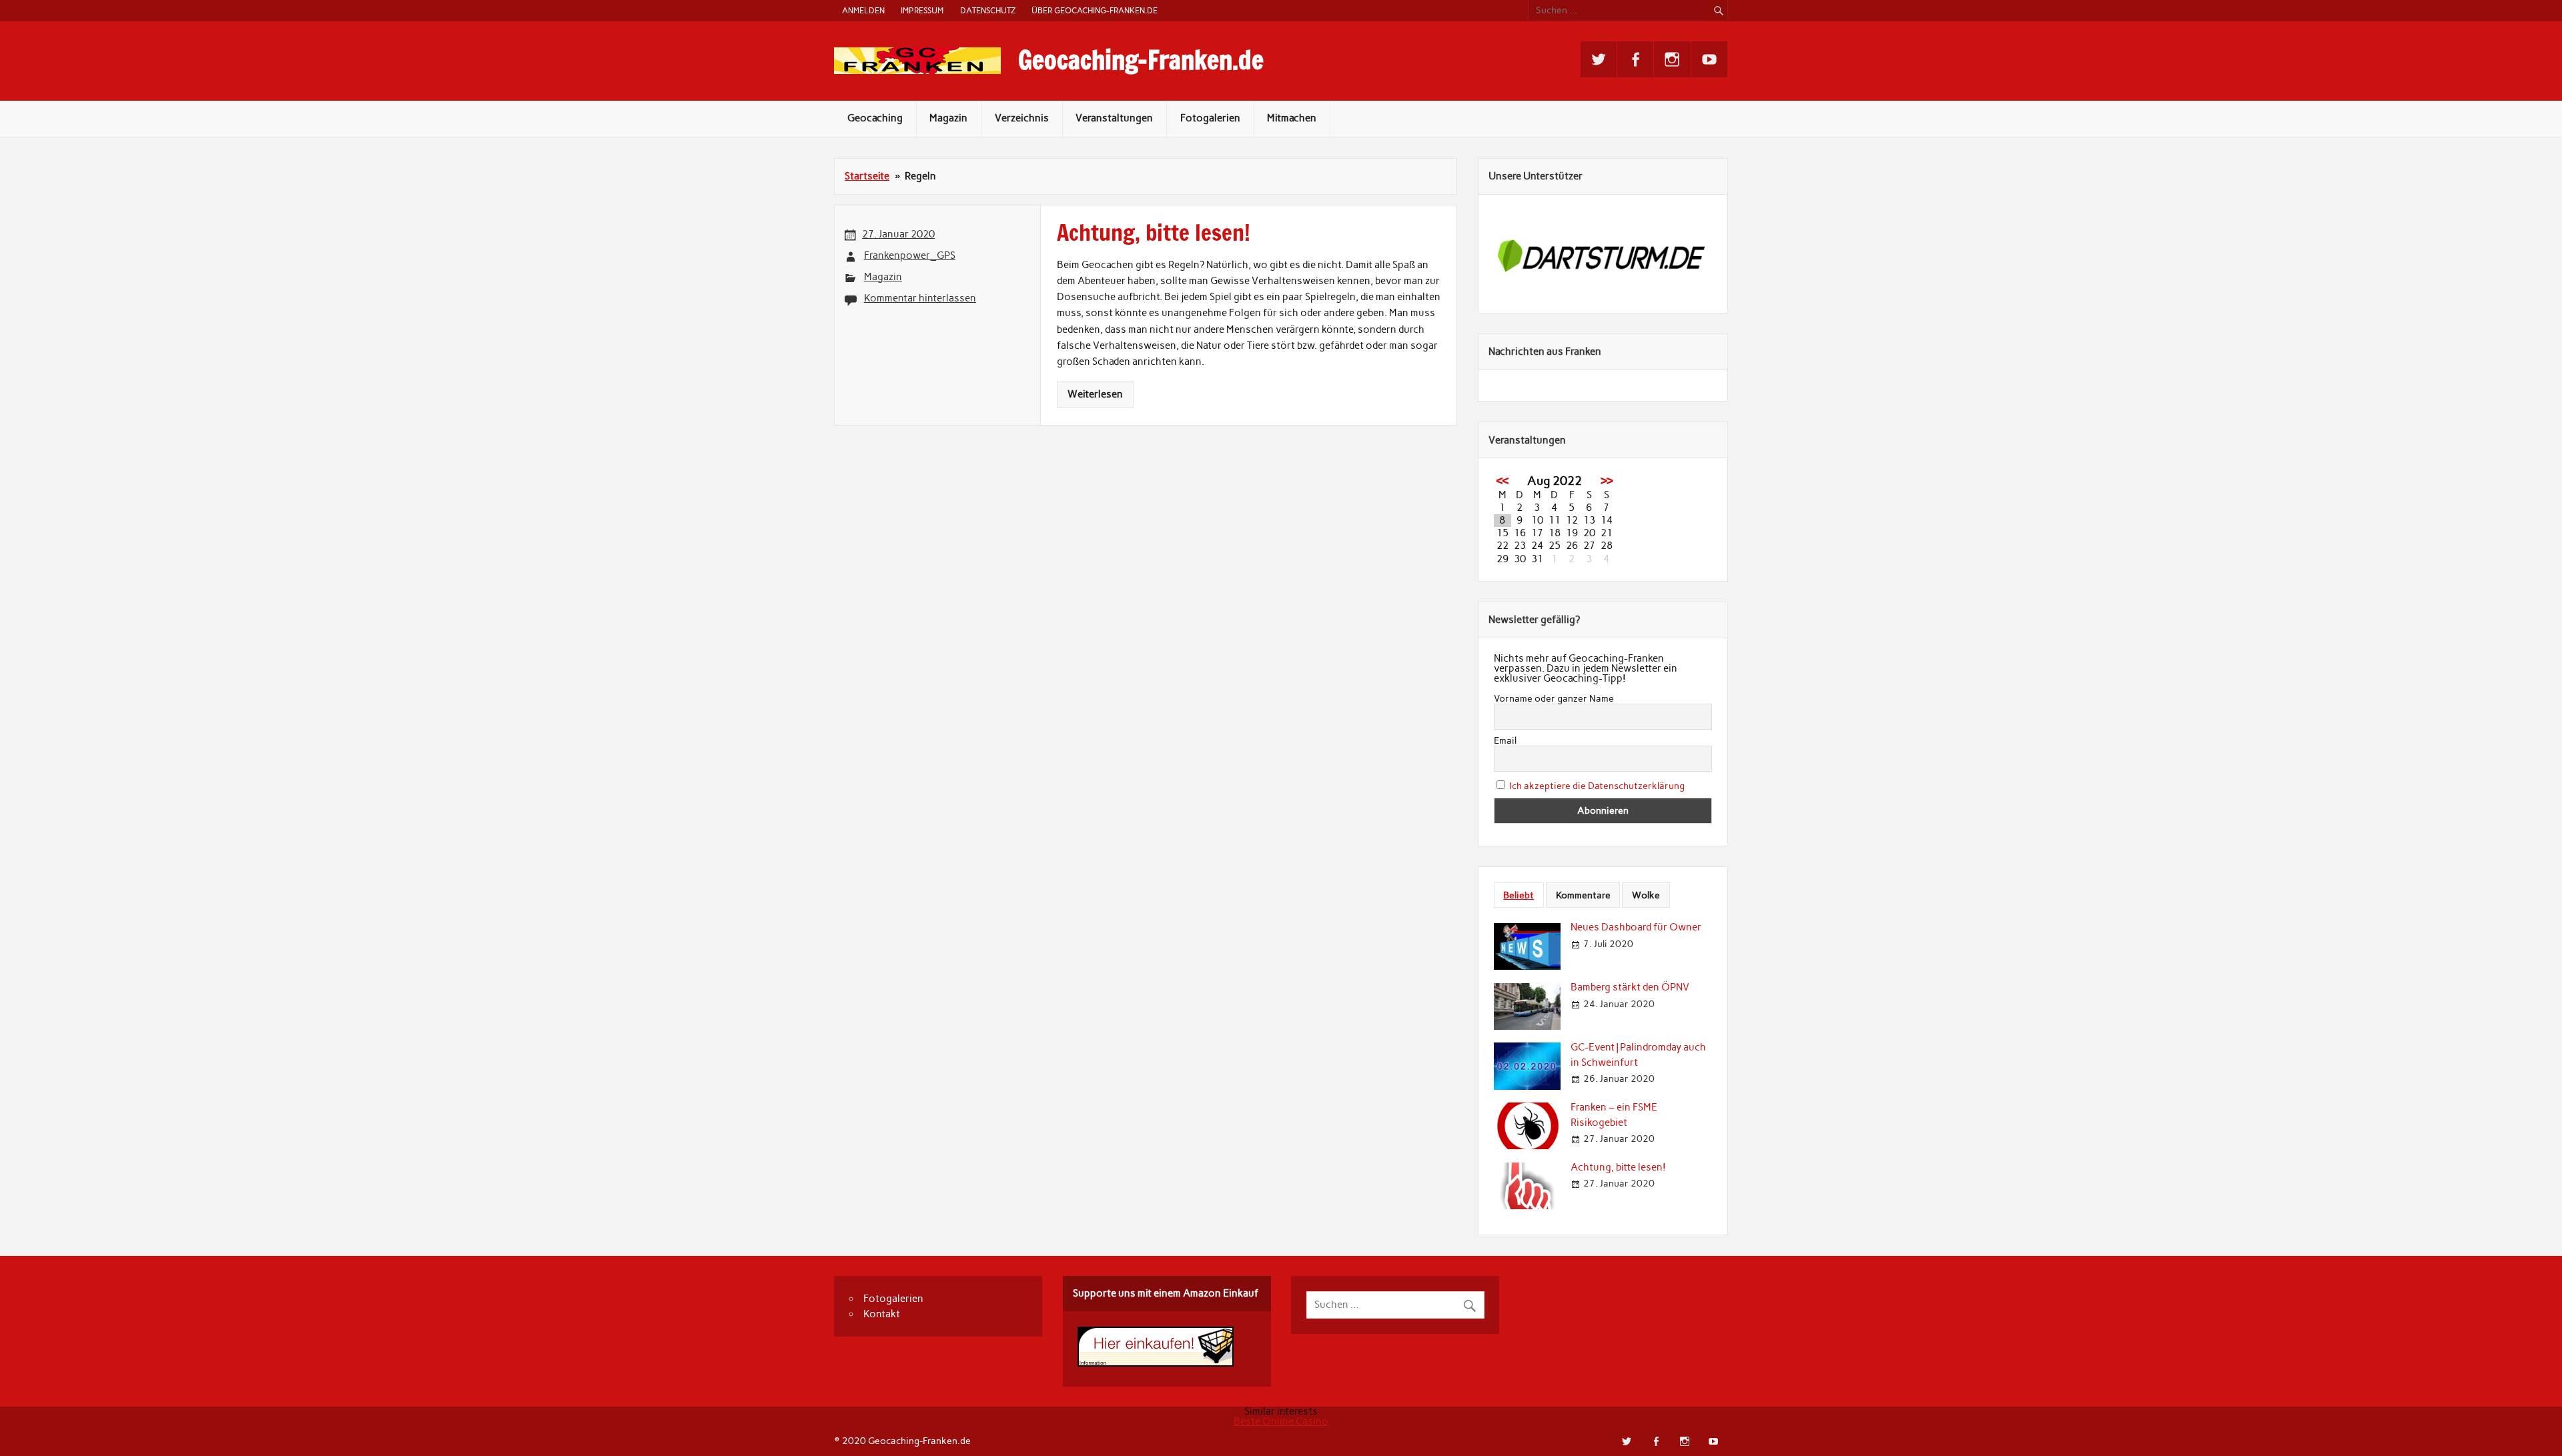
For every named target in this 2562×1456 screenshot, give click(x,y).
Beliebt (1519, 895)
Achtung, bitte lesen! (1618, 1167)
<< (1503, 481)
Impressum (922, 10)
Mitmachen (1292, 118)
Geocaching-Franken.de (1141, 60)
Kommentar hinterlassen (920, 298)
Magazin (948, 118)
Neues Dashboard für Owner (1636, 927)
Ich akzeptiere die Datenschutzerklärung (1597, 786)
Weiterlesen (1095, 394)
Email (1505, 741)
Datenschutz (988, 10)
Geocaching (875, 118)
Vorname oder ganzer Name (1554, 699)
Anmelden (863, 10)
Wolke (1646, 895)
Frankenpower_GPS (910, 255)
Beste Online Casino (1281, 1421)
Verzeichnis (1022, 118)
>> (1607, 481)
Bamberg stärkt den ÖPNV (1630, 987)
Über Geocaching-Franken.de (1095, 10)
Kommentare (1583, 895)
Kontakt (882, 1314)
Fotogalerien (1210, 118)
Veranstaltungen (1114, 118)
